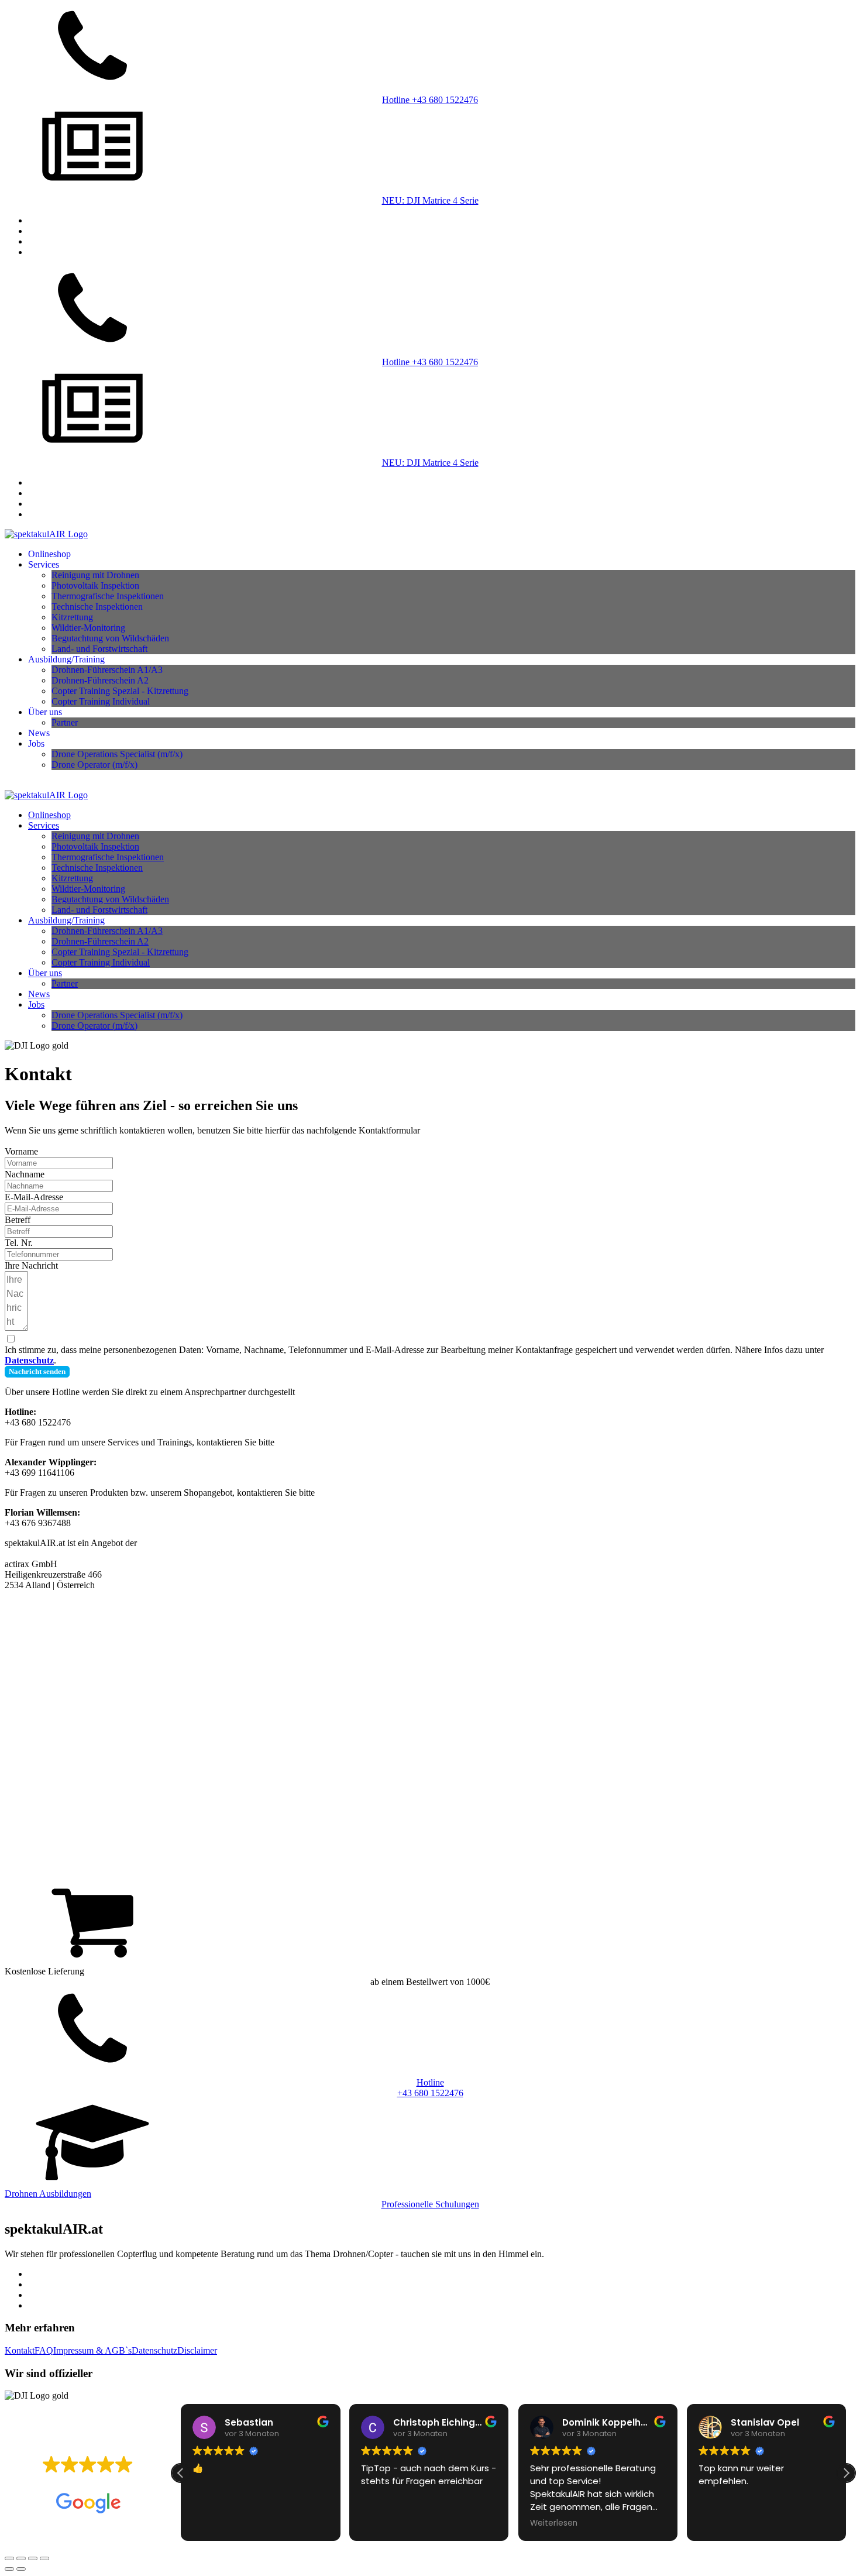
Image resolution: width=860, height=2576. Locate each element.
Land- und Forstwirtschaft (99, 649)
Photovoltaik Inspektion (95, 585)
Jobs (36, 743)
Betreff (18, 1220)
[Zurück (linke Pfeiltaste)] (9, 2569)
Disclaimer (197, 2350)
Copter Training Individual (101, 701)
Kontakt (20, 2350)
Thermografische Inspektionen (108, 596)
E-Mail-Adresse (34, 1197)
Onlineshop (49, 554)
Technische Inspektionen (97, 607)
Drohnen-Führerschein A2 (100, 680)
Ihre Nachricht (31, 1265)
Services (44, 564)
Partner (65, 722)
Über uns (45, 712)
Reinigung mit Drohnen (95, 575)
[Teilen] (33, 2558)
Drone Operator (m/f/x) (94, 765)
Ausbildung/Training (66, 659)
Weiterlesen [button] (554, 2523)
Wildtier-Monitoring (88, 628)
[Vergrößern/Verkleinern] (9, 2558)
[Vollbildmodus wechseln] (21, 2558)
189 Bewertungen (119, 2482)
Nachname (25, 1174)
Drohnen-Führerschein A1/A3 (107, 670)
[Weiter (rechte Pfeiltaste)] (21, 2569)
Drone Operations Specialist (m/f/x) (117, 754)
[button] (846, 2473)
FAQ (44, 2350)
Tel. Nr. (19, 1243)
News (39, 733)
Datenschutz (154, 2350)
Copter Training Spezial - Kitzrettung (120, 691)
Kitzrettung (72, 617)
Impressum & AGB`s (92, 2350)
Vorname (21, 1151)
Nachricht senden (37, 1371)
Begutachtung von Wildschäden (110, 638)
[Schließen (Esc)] (44, 2558)
